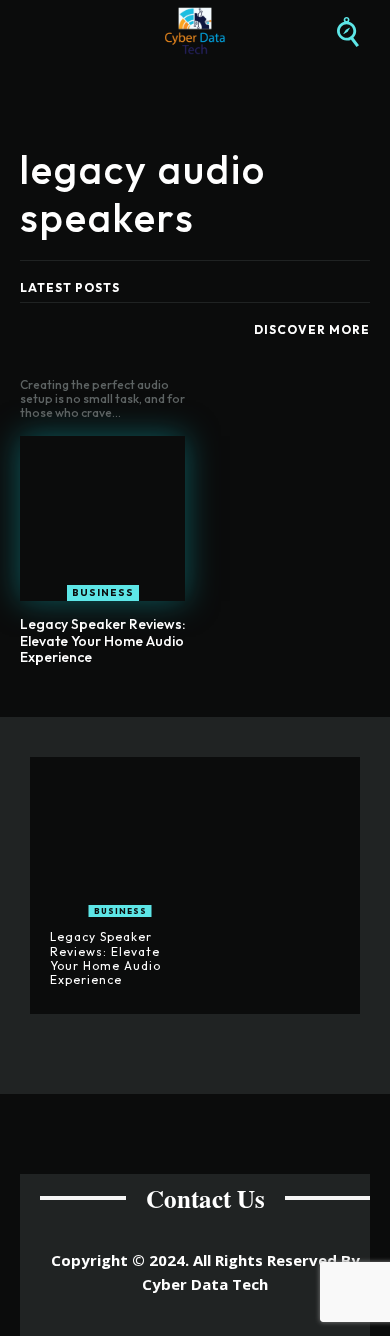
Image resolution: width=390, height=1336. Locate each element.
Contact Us (205, 1198)
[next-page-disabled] (207, 704)
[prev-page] (175, 704)
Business (103, 592)
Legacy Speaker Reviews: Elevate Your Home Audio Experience (102, 641)
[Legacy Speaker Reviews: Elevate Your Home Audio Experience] (102, 518)
